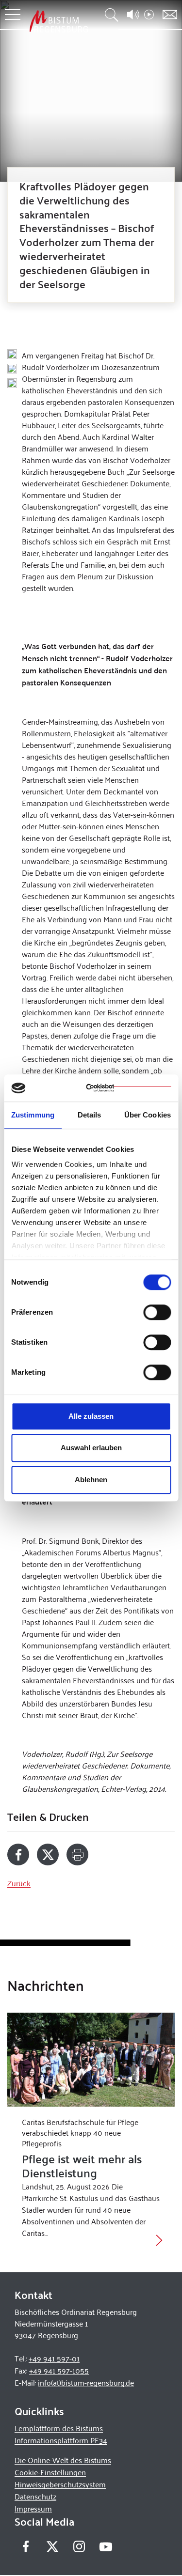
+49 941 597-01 (54, 2358)
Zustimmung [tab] (33, 1115)
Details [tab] (90, 1115)
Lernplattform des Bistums (59, 2428)
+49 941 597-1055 (59, 2370)
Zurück (19, 1883)
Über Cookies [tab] (148, 1115)
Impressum (33, 2508)
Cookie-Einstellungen (50, 2472)
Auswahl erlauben (91, 1448)
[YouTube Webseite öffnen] (106, 2545)
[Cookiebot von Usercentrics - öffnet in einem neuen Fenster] (128, 1088)
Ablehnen (91, 1480)
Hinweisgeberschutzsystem (60, 2484)
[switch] (157, 1312)
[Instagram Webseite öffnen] (79, 2546)
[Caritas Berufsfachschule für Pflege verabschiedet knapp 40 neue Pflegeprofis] (91, 2060)
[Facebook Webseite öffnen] (25, 2546)
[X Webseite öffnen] (52, 2546)
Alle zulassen (91, 1416)
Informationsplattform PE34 (61, 2440)
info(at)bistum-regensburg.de (86, 2382)
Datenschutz (35, 2496)
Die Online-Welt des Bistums (63, 2460)
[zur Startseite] (59, 21)
